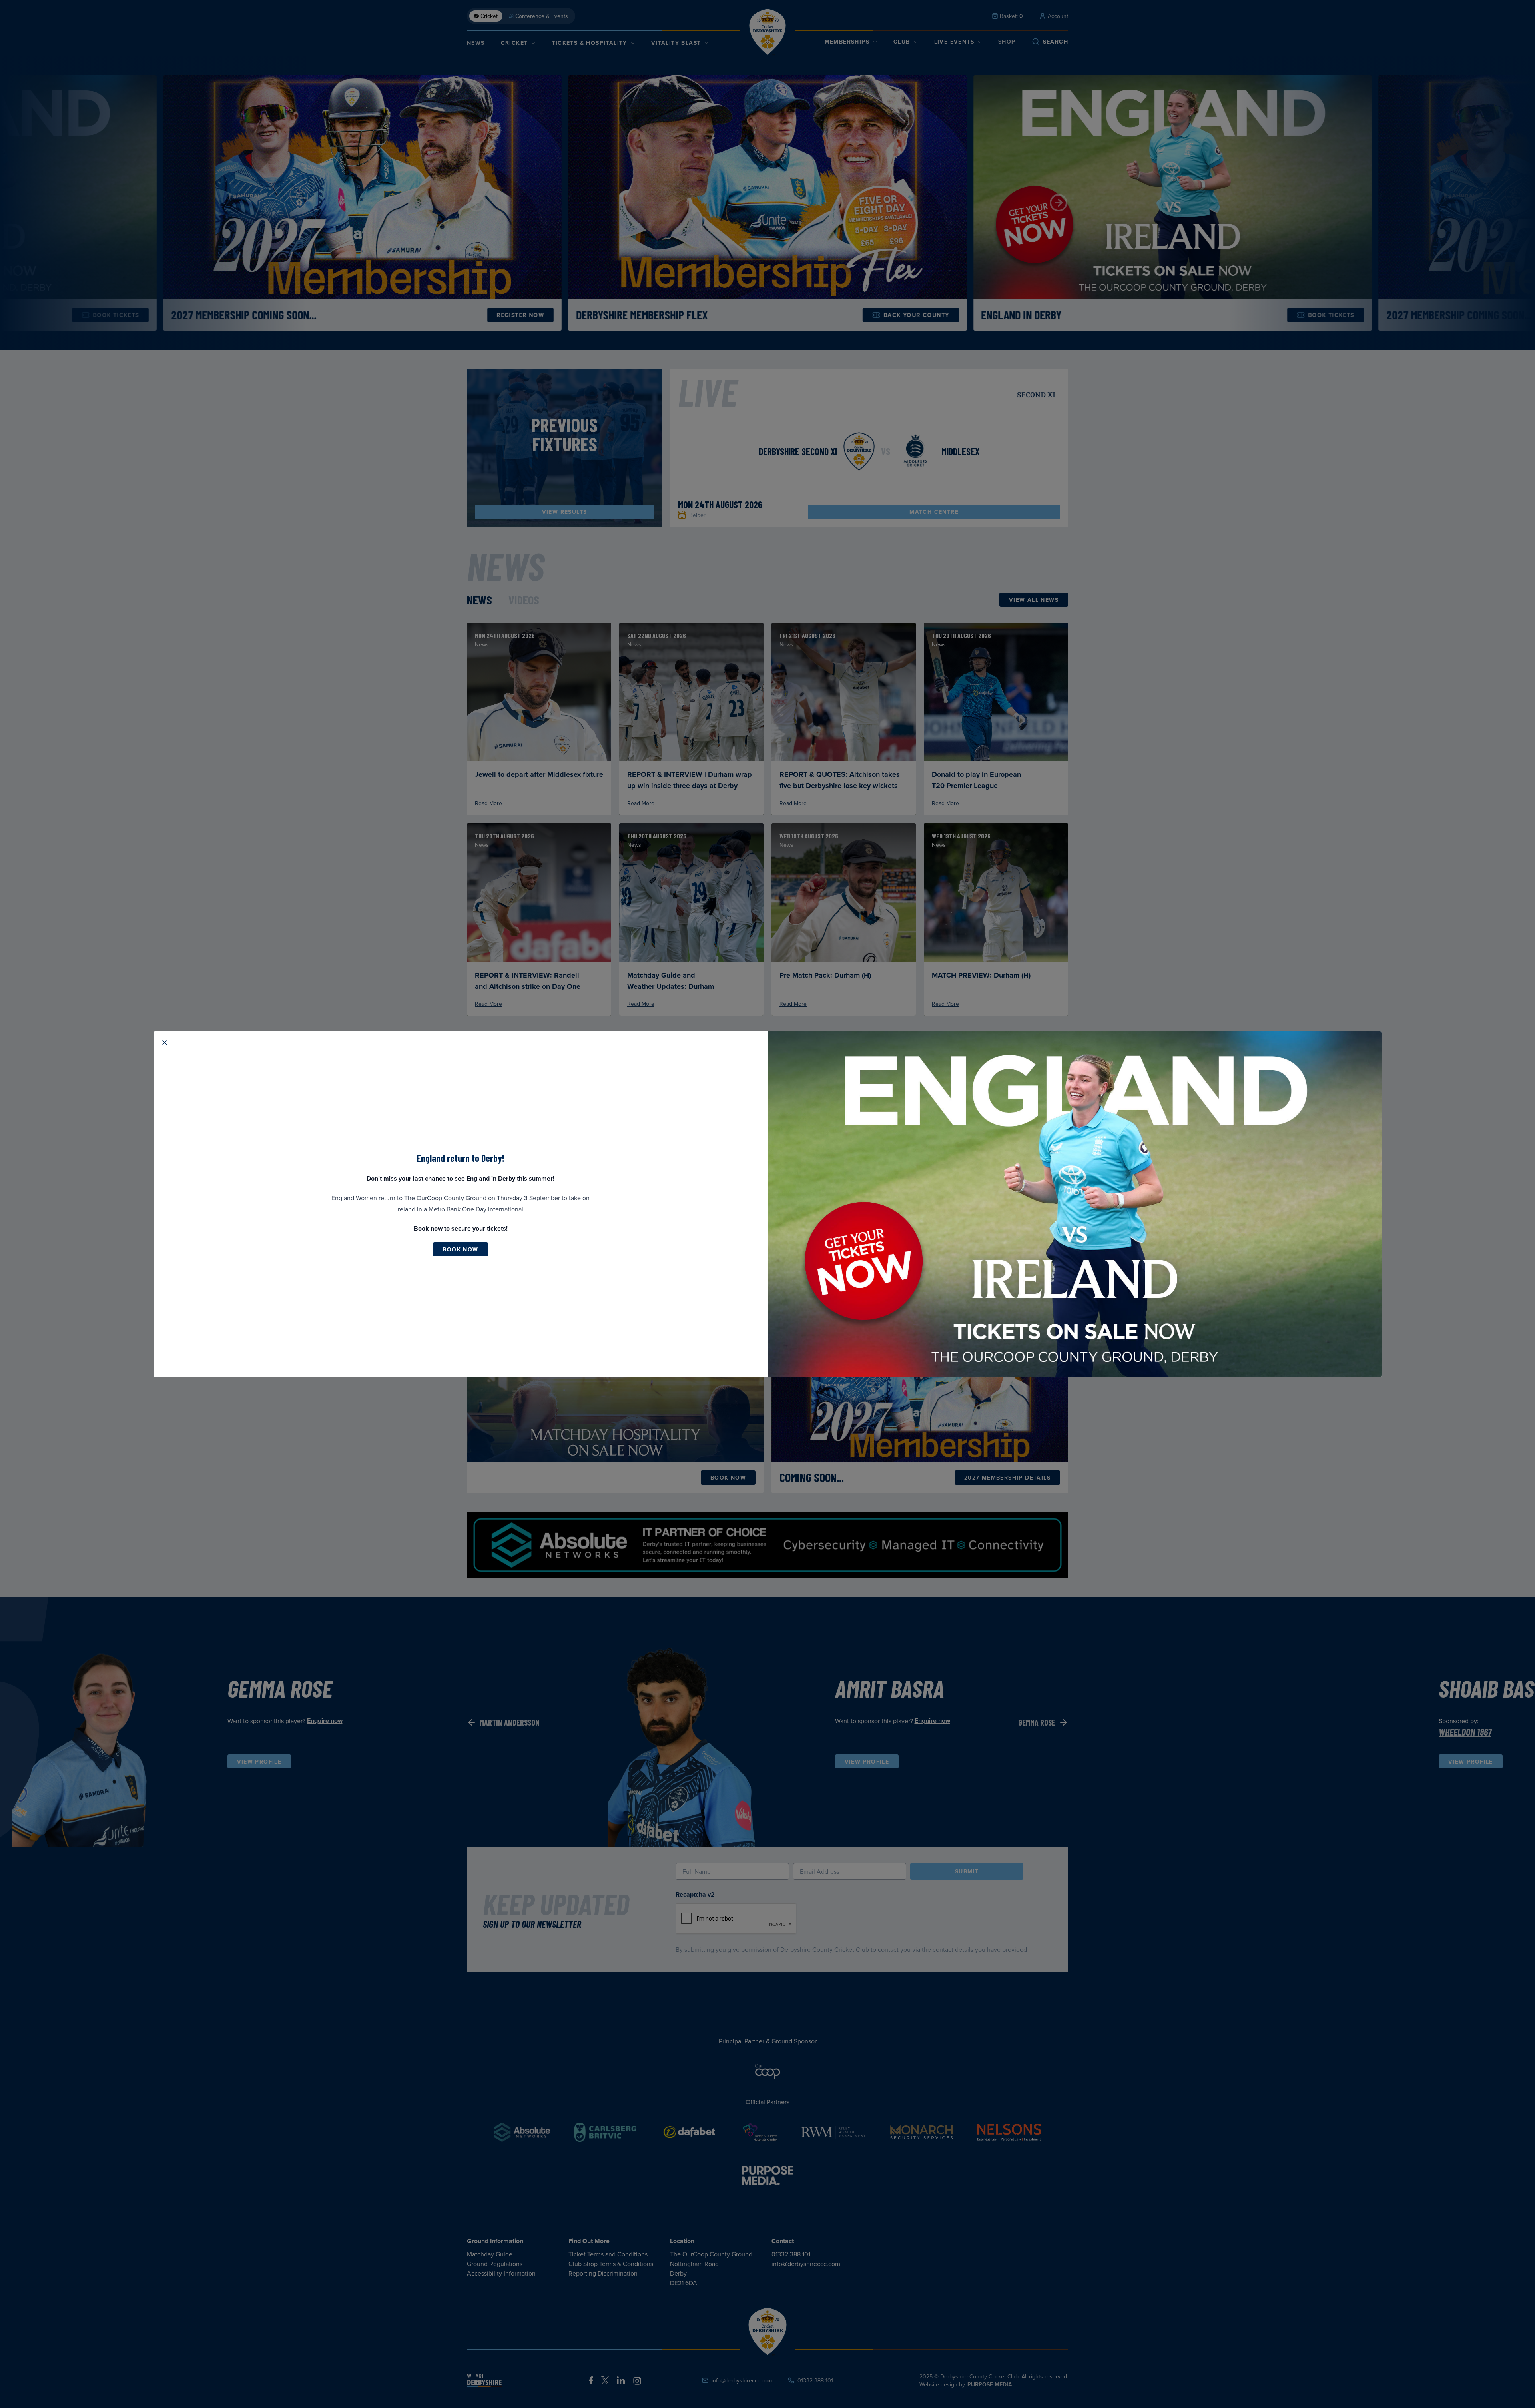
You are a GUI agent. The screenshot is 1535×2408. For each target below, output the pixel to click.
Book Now (460, 1249)
